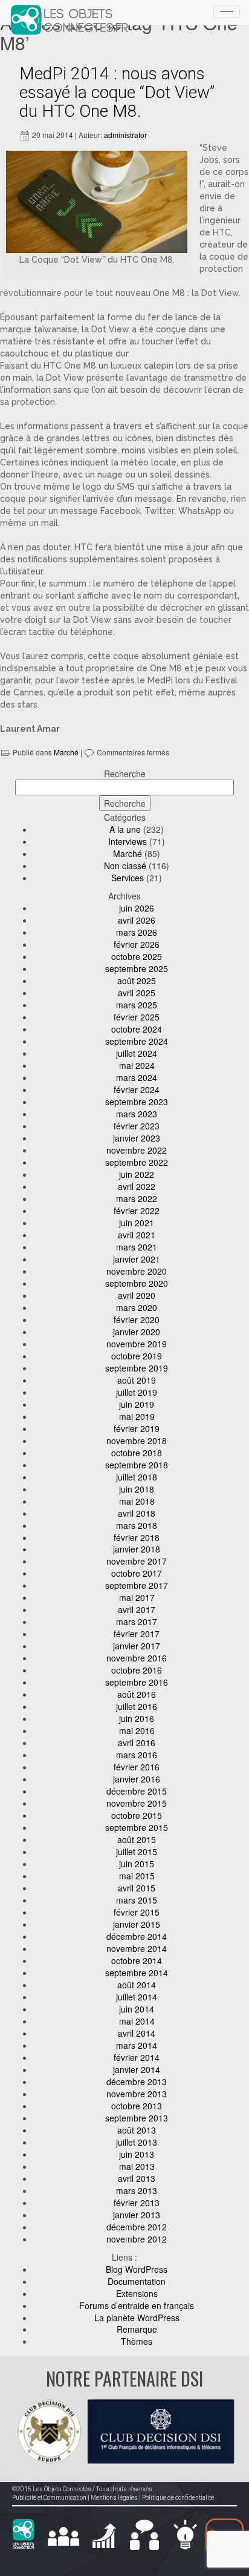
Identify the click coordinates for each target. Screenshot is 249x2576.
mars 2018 (137, 1525)
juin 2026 (137, 908)
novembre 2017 (137, 1561)
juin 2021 (137, 1223)
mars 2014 (137, 2045)
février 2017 (137, 1634)
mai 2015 (137, 1876)
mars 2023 (137, 1114)
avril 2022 (137, 1186)
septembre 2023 (137, 1102)
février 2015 (137, 1912)
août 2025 (137, 981)
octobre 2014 (137, 1960)
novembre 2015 (137, 1803)
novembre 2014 (137, 1948)
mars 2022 (137, 1198)
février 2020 (137, 1319)
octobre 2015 (137, 1815)
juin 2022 (137, 1174)
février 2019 (137, 1428)
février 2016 (137, 1767)
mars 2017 (137, 1621)
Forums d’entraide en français (137, 2305)
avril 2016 (137, 1743)
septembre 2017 (137, 1585)
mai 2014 (137, 2021)
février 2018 (137, 1537)
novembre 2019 (137, 1344)
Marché (66, 752)
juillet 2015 (137, 1851)
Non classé (125, 866)
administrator (125, 135)
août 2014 (137, 1985)
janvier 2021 (137, 1259)
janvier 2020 (137, 1332)
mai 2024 (137, 1065)
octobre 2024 (137, 1029)
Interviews (128, 841)
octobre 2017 (137, 1573)
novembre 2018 (137, 1441)
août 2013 (137, 2130)
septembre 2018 (137, 1465)
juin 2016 (137, 1718)
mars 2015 (137, 1900)
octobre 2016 (137, 1670)
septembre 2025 (137, 968)
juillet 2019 (137, 1392)
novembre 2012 (137, 2239)
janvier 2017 (137, 1646)
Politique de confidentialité (178, 2498)
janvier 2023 (137, 1138)
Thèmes (137, 2341)
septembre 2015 (137, 1827)
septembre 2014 (137, 1973)
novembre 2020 (137, 1271)
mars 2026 (137, 932)
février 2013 (137, 2203)
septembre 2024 (137, 1041)
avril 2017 (137, 1609)
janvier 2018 (137, 1549)
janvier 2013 (137, 2215)
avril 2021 (137, 1235)
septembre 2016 (137, 1682)
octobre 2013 (137, 2106)
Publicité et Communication (49, 2498)
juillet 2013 (137, 2142)
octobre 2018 (137, 1453)
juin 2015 (137, 1864)
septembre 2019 (137, 1368)
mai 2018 (137, 1501)
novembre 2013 (137, 2094)
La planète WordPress (137, 2318)
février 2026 (137, 944)
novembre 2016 (137, 1658)
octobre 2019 (137, 1356)
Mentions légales (114, 2498)
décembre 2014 (137, 1936)
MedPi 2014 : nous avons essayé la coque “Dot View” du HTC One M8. (117, 92)
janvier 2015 (137, 1924)
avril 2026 (137, 920)
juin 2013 (137, 2154)
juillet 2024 (137, 1053)
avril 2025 (137, 993)
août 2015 (137, 1839)
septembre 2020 (137, 1283)
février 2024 (137, 1089)
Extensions (137, 2293)
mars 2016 (137, 1755)
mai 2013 (137, 2166)
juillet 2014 (137, 1997)
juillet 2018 (137, 1477)
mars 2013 (137, 2190)
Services (128, 878)
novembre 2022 (137, 1150)
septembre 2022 (137, 1162)
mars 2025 (137, 1005)
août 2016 (137, 1694)
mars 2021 (137, 1247)
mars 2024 (137, 1077)
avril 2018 (137, 1513)
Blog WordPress (137, 2269)
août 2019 (137, 1380)
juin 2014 (137, 2009)
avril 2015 (137, 1888)
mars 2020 (137, 1307)
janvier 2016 (137, 1779)
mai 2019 (137, 1416)
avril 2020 (137, 1295)
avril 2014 (137, 2033)
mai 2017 (137, 1597)
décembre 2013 (137, 2081)
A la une (125, 829)
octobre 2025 (137, 956)
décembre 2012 (137, 2227)
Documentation (137, 2281)
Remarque (137, 2329)
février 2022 (137, 1211)
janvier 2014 (137, 2069)
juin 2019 (137, 1404)
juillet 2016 (137, 1706)
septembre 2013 (137, 2118)
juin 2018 (137, 1489)
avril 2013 (137, 2178)
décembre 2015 (137, 1791)
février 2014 (137, 2057)
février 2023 (137, 1126)
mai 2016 (137, 1730)
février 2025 (137, 1017)
